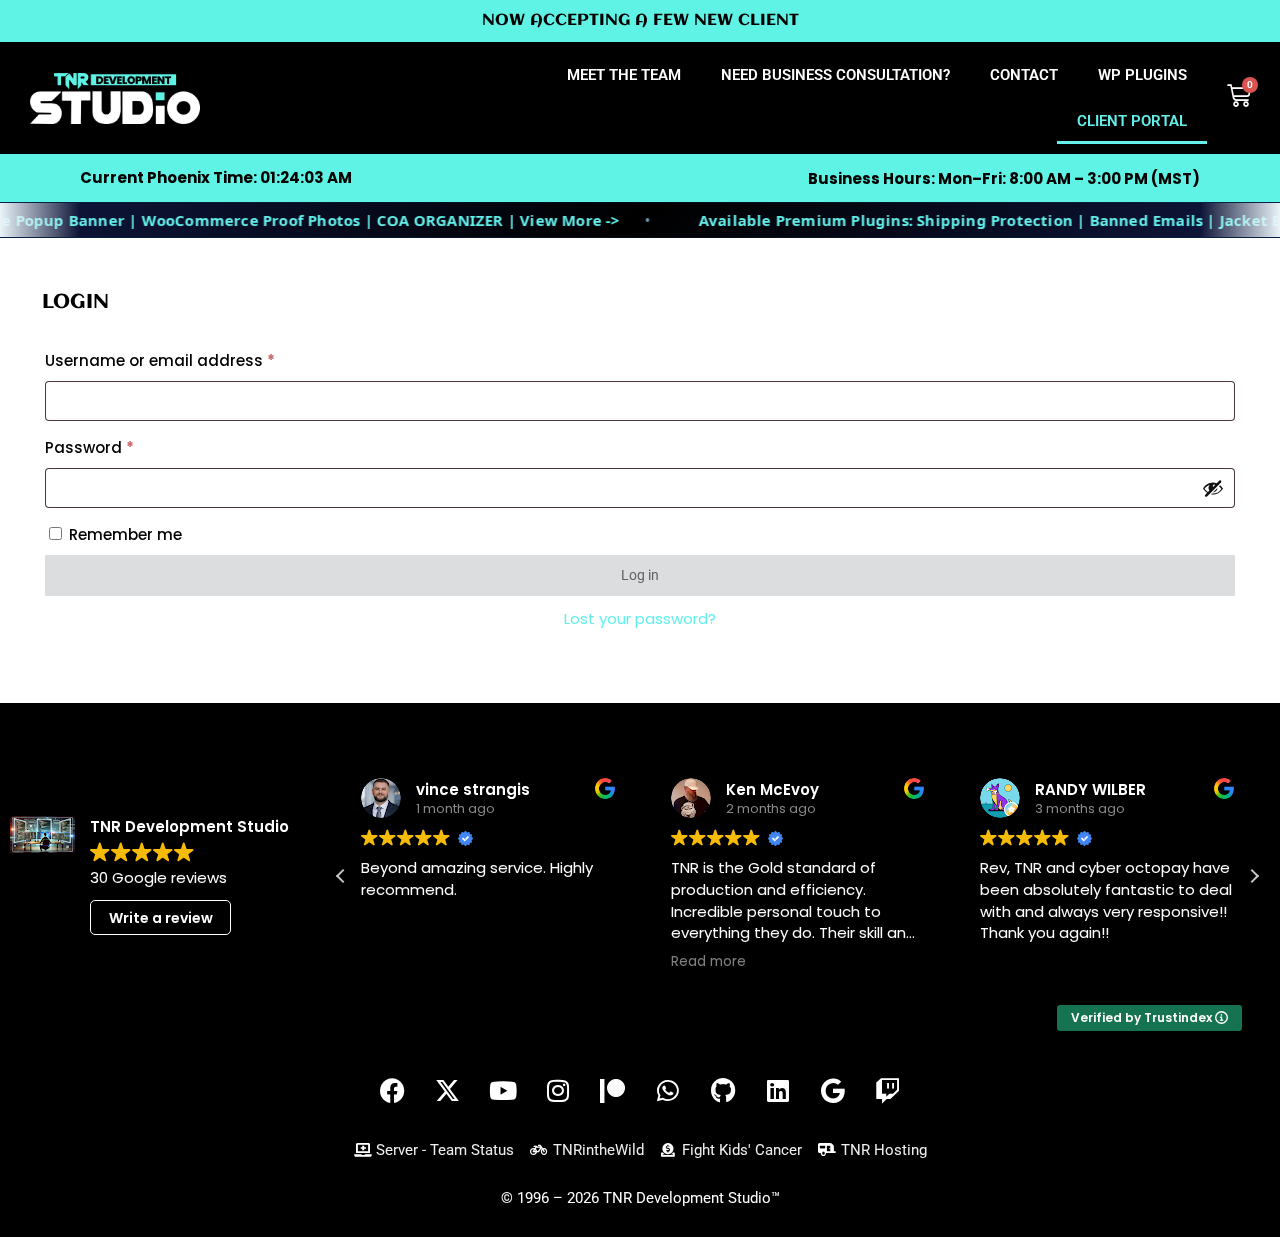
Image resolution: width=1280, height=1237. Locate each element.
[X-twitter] (448, 1091)
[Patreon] (613, 1091)
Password (123, 445)
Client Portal (1132, 121)
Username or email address (194, 358)
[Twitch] (888, 1091)
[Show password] (1213, 488)
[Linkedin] (778, 1091)
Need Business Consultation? (835, 75)
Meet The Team (624, 75)
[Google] (833, 1091)
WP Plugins (1142, 75)
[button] (1254, 876)
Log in (640, 575)
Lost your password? (640, 618)
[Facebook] (393, 1091)
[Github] (723, 1091)
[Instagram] (558, 1091)
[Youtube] (503, 1091)
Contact (1024, 75)
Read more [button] (708, 962)
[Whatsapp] (668, 1091)
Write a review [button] (161, 918)
